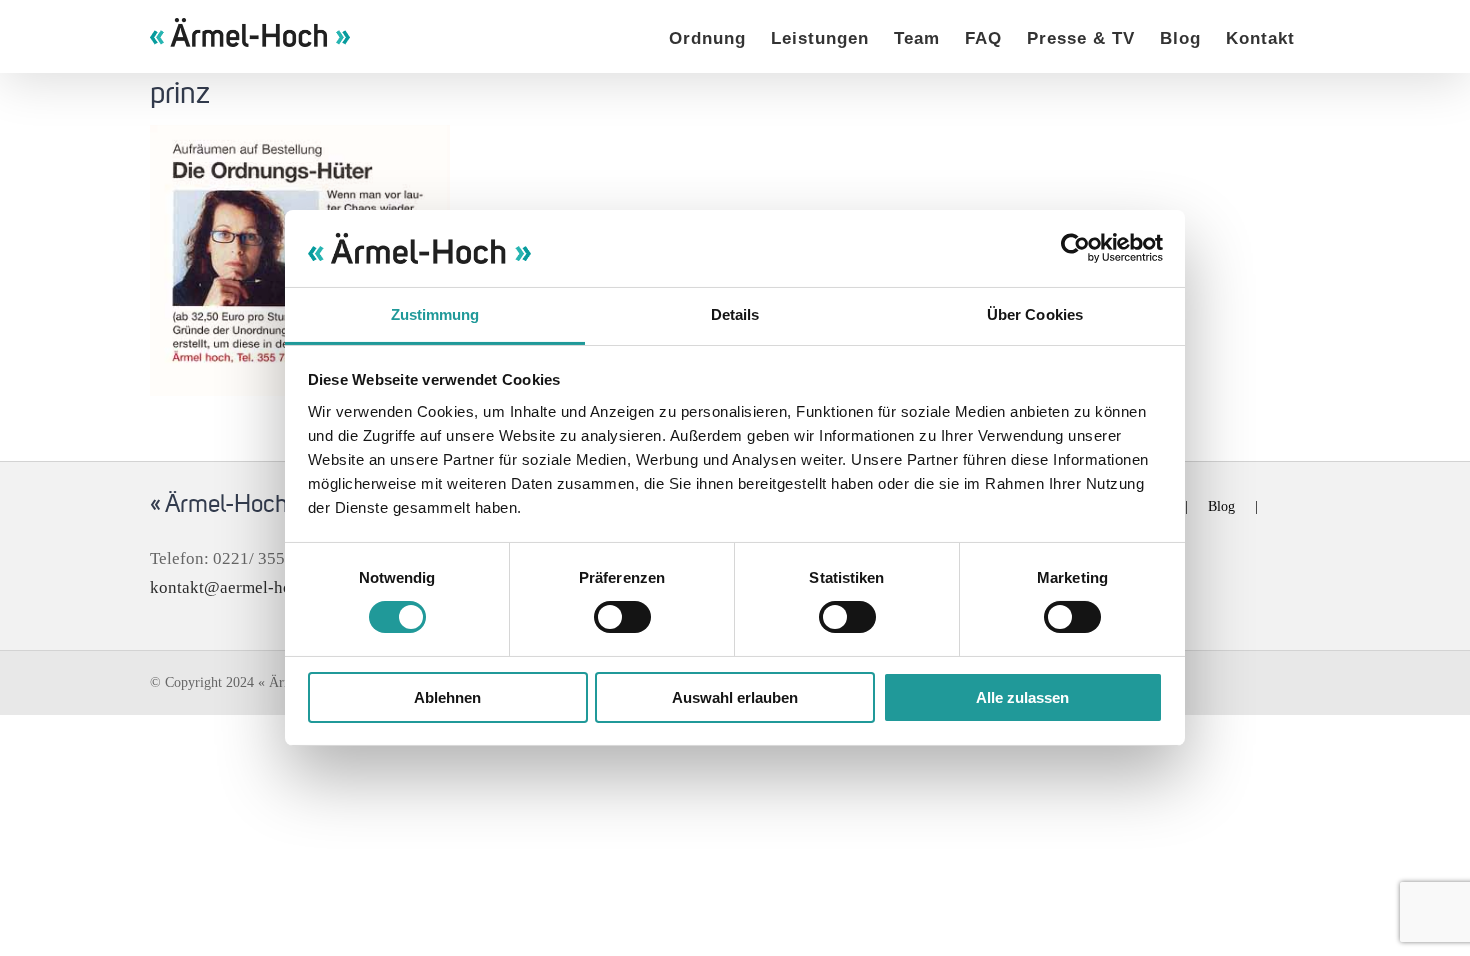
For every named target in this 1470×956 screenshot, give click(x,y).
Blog (1221, 506)
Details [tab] (735, 314)
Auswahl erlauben (735, 697)
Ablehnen (447, 697)
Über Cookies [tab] (1035, 314)
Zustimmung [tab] (435, 314)
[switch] (622, 617)
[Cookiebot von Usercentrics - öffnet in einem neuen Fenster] (1075, 248)
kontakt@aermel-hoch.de (240, 587)
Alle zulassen (1022, 697)
